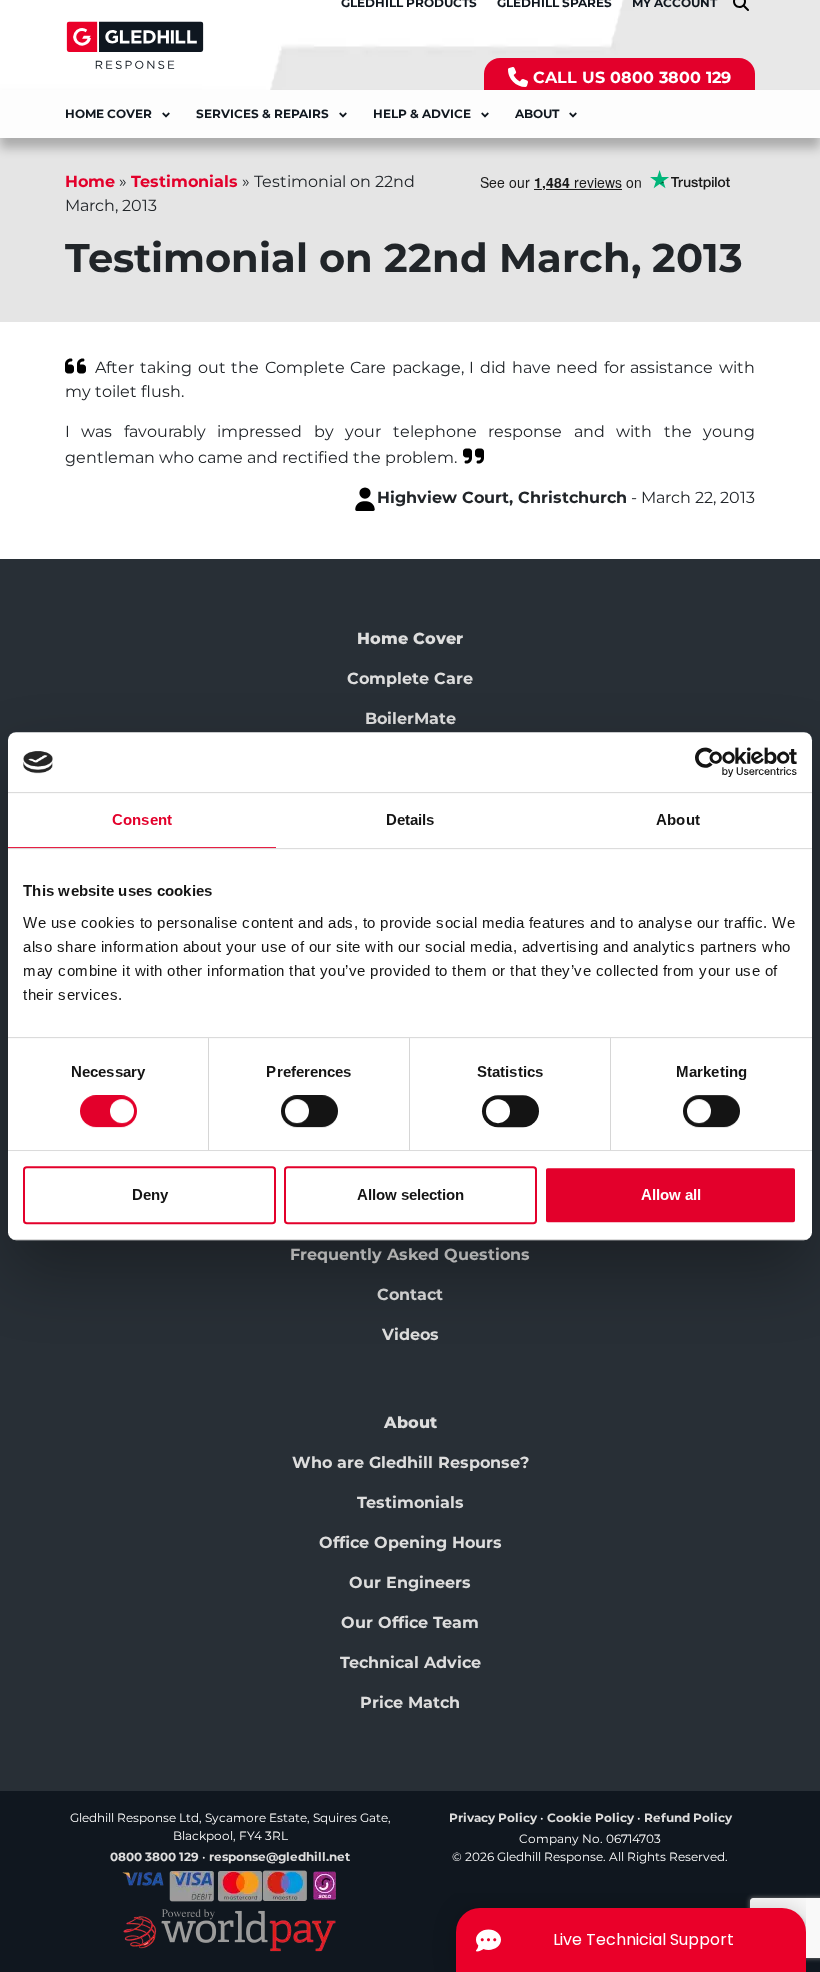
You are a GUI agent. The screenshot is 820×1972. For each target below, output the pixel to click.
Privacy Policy (493, 1817)
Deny (150, 1194)
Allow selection (410, 1194)
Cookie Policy (590, 1817)
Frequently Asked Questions (410, 1254)
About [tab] (678, 819)
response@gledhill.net (279, 1856)
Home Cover (108, 113)
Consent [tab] (142, 819)
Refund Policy (688, 1817)
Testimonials (184, 181)
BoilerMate (410, 718)
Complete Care (410, 678)
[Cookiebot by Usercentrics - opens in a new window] (709, 762)
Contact (410, 1294)
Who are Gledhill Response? (410, 1462)
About (537, 113)
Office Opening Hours (410, 1542)
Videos (410, 1334)
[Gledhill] (135, 44)
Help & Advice (422, 113)
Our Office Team (410, 1622)
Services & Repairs (262, 113)
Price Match (410, 1702)
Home (90, 181)
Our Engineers (410, 1582)
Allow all (671, 1194)
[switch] (309, 1111)
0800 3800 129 (670, 77)
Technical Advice (410, 1662)
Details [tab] (410, 819)
